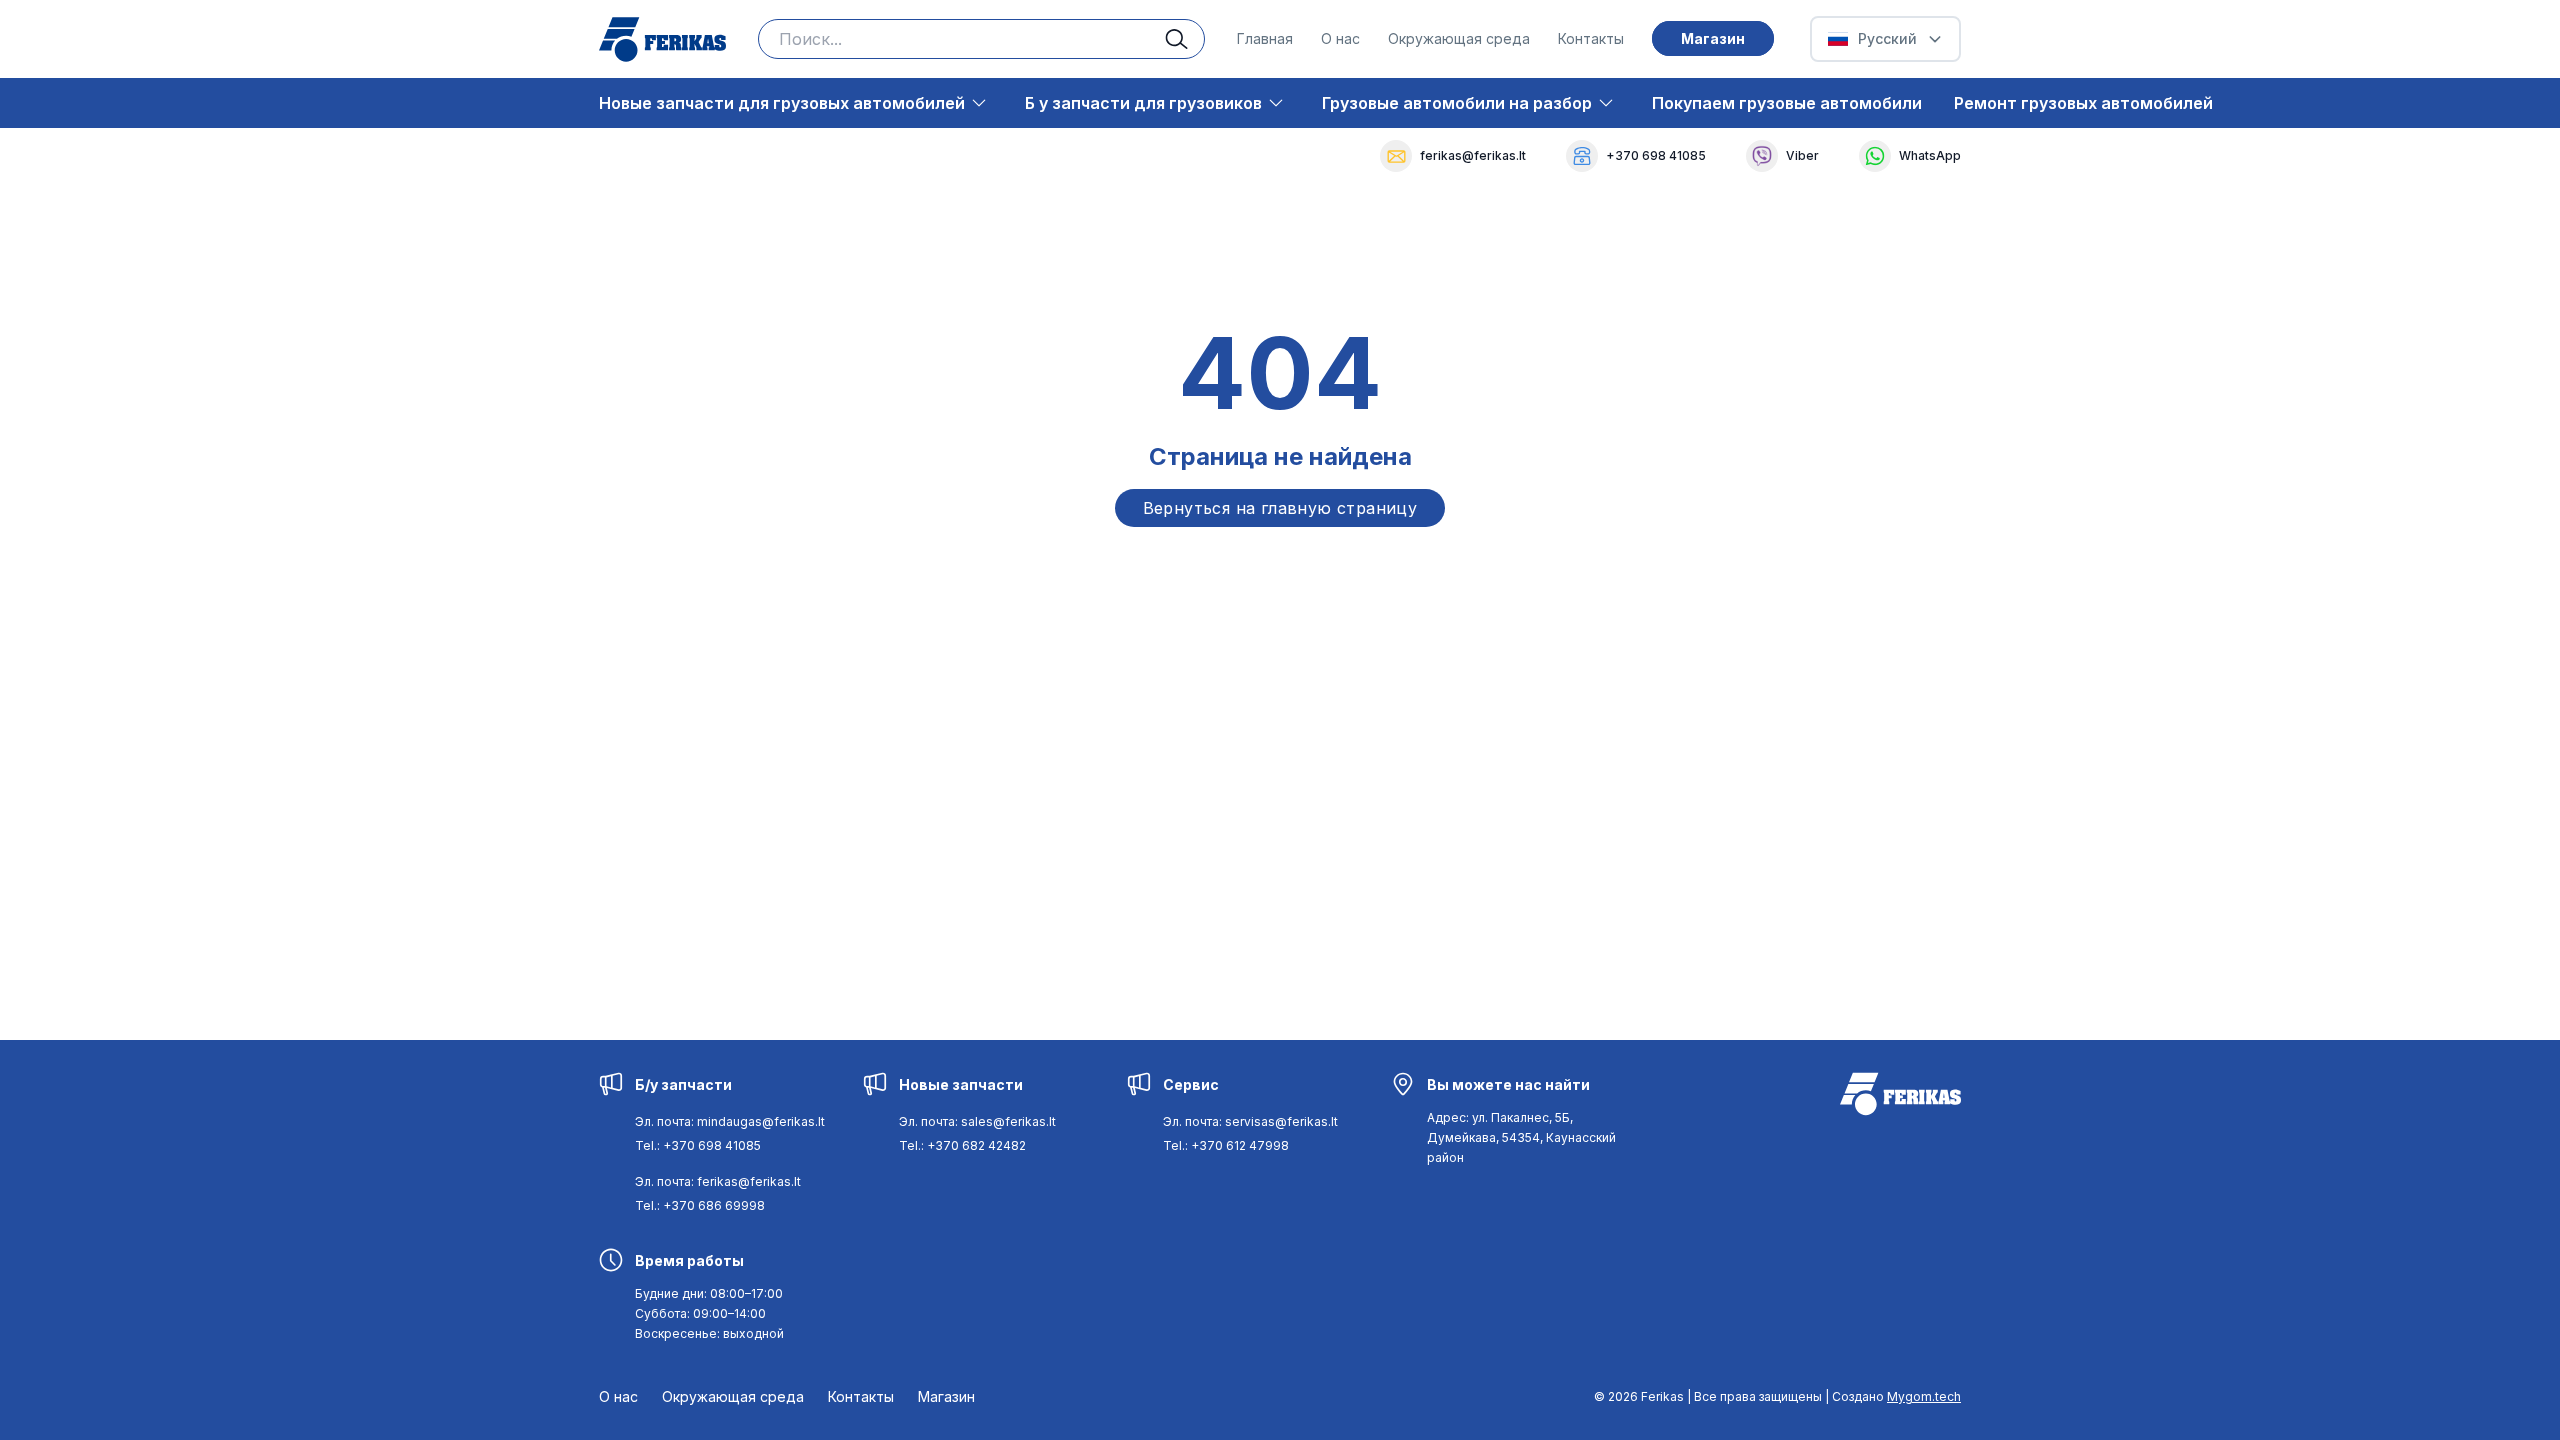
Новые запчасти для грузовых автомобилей (782, 103)
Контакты (1591, 38)
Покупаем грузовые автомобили (1787, 103)
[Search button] (1185, 39)
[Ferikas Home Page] (662, 39)
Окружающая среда (1459, 38)
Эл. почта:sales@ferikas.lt (977, 1121)
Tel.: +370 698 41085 (698, 1145)
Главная (1265, 38)
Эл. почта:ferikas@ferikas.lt (718, 1181)
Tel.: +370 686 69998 (700, 1205)
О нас (1340, 38)
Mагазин (1713, 38)
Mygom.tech (1924, 1396)
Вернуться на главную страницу (1280, 508)
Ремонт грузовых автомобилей (2083, 103)
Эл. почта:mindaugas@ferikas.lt (730, 1121)
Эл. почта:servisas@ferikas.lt (1250, 1121)
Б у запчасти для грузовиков (1143, 103)
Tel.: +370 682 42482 (962, 1145)
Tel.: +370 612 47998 (1226, 1145)
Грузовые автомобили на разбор (1457, 103)
